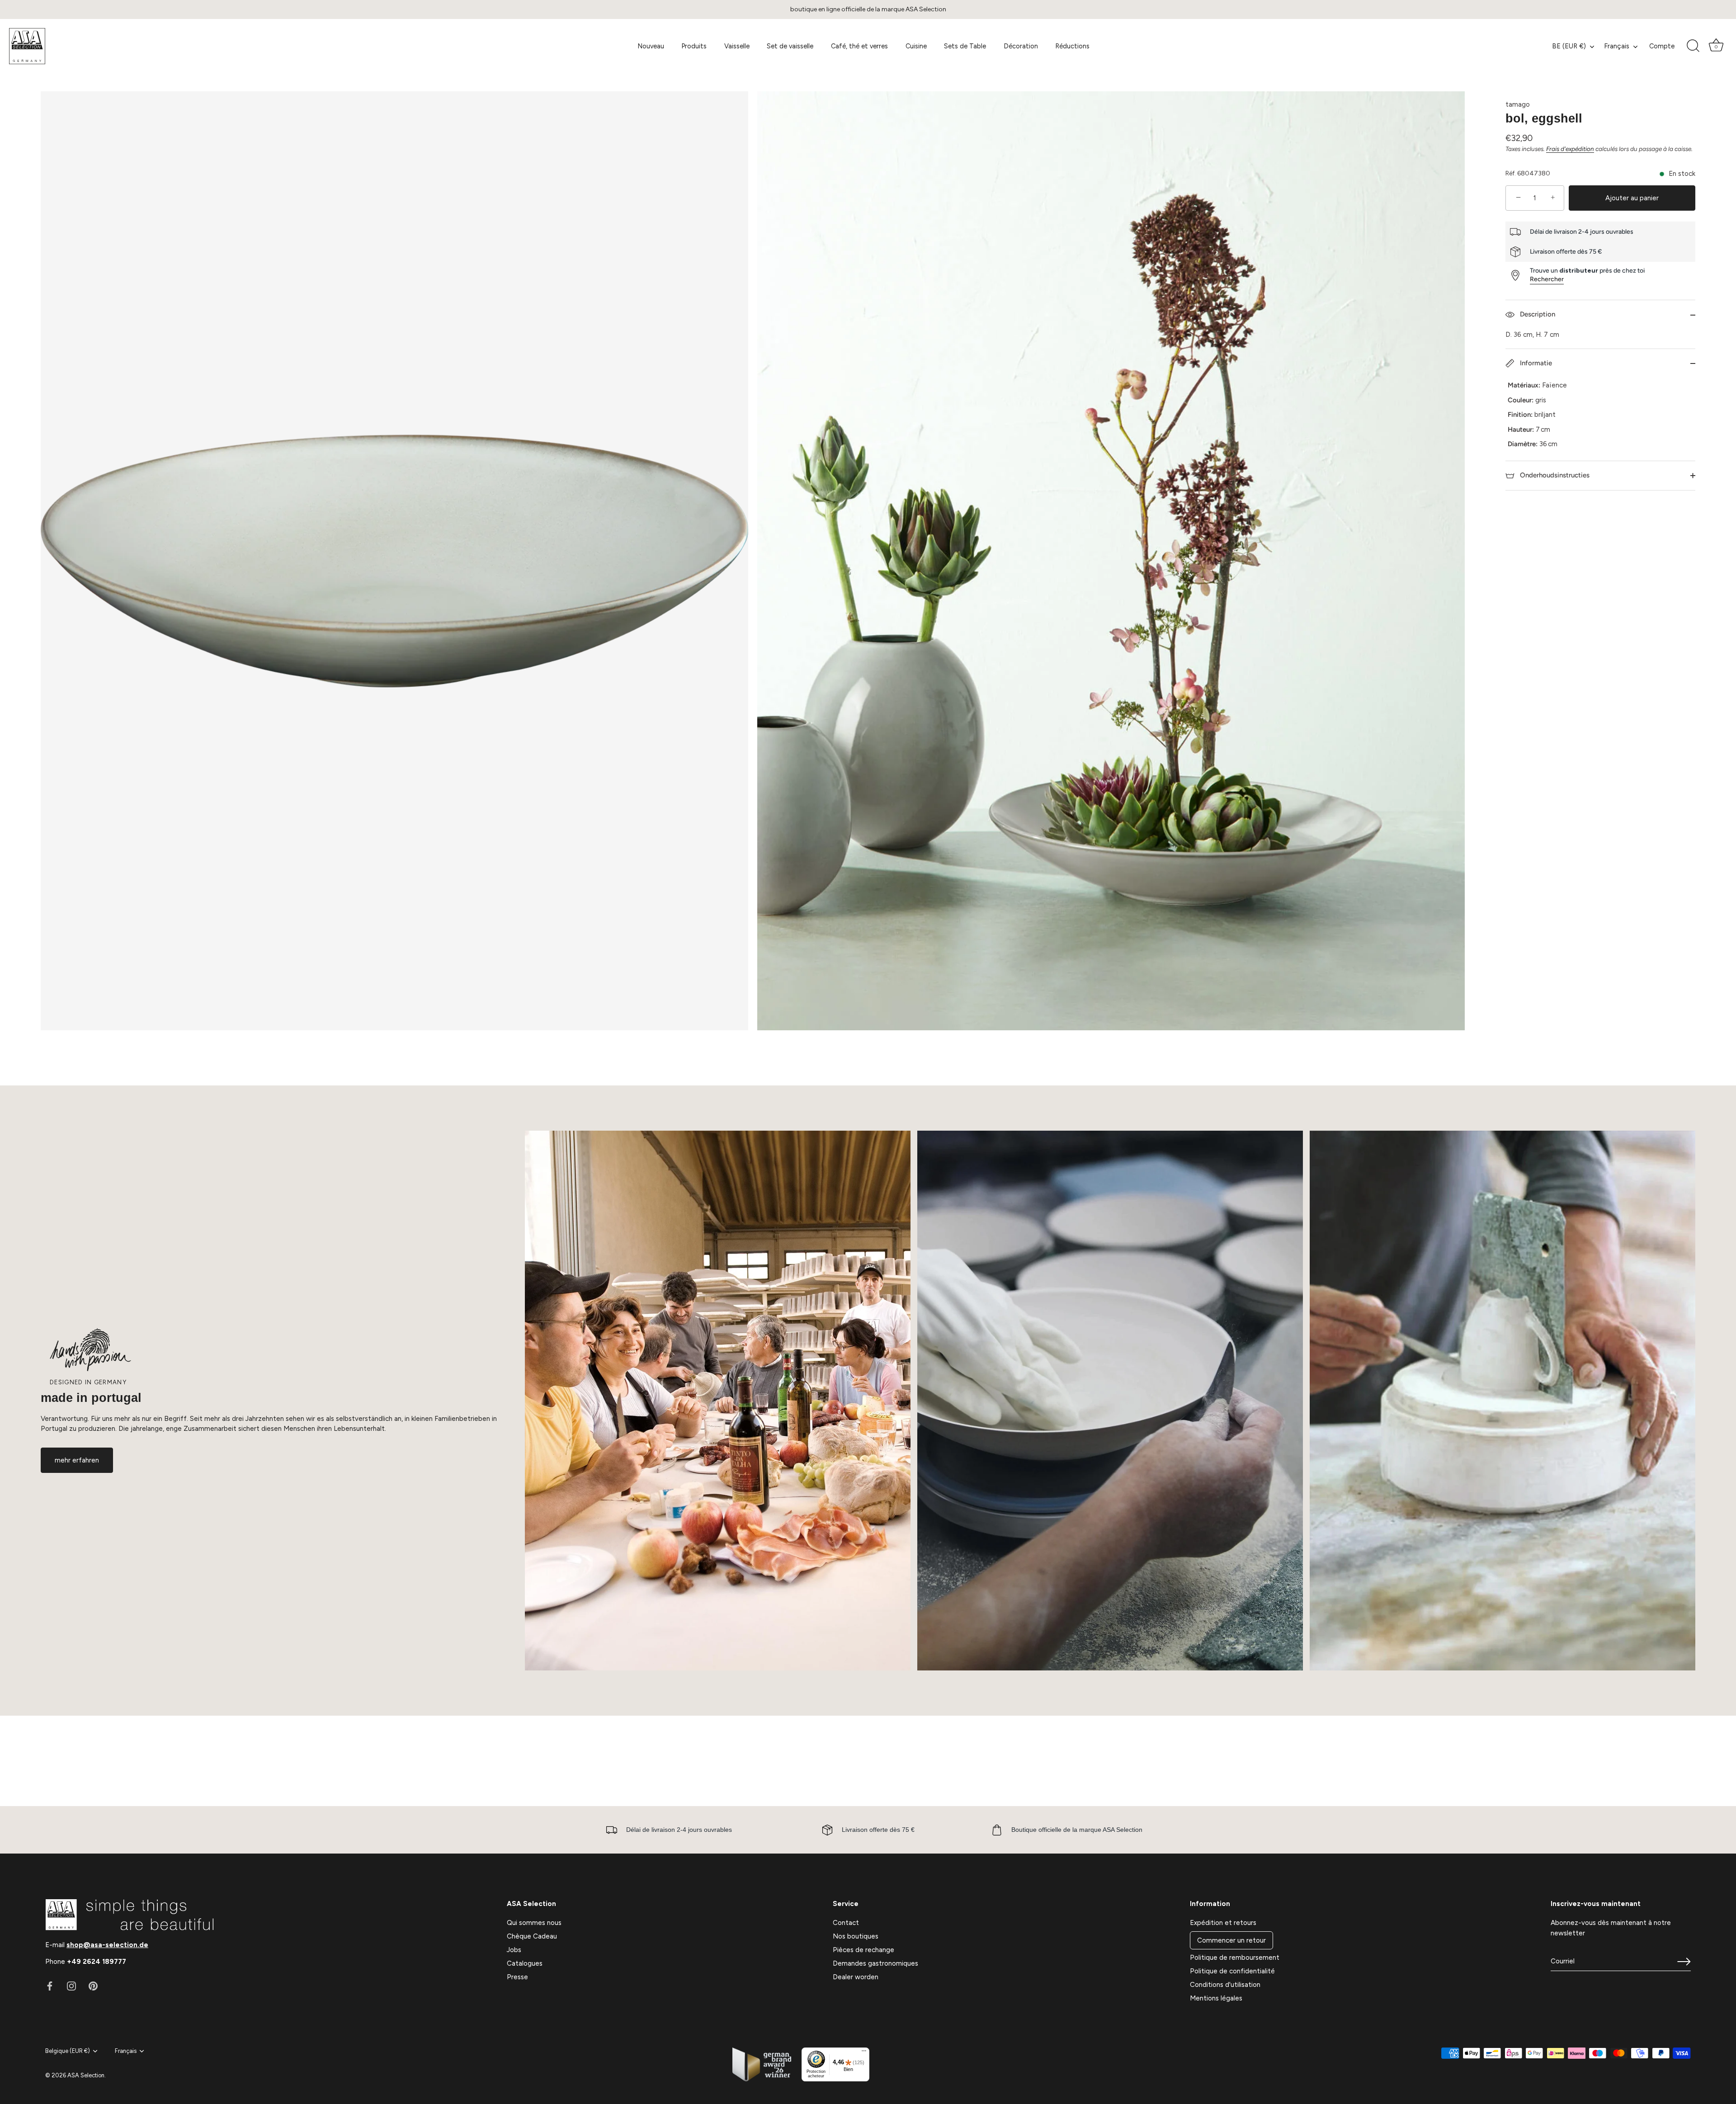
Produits (694, 46)
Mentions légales (1216, 1998)
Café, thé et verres (859, 46)
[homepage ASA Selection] (97, 46)
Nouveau (651, 46)
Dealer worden (856, 1977)
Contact (846, 1923)
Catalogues (525, 1963)
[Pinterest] (93, 1986)
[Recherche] (1693, 46)
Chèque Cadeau (532, 1936)
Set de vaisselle (790, 46)
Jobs (514, 1950)
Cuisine (916, 46)
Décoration (1021, 46)
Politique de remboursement (1235, 1958)
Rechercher (1547, 280)
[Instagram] (71, 1986)
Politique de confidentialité (1232, 1971)
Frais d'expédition (1570, 149)
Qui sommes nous (534, 1923)
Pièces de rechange (863, 1950)
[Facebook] (50, 1986)
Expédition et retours (1223, 1923)
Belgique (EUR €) (68, 2051)
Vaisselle (737, 46)
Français (1617, 46)
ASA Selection (86, 2075)
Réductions (1072, 46)
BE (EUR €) (1569, 46)
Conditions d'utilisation (1225, 1985)
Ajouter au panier (1632, 198)
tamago (1518, 104)
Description (1537, 314)
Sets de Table (965, 46)
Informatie (1535, 363)
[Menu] (864, 2053)
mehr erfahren (77, 1460)
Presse (517, 1977)
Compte (1662, 46)
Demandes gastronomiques (875, 1963)
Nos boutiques (856, 1936)
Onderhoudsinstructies (1554, 475)
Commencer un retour (1231, 1940)
